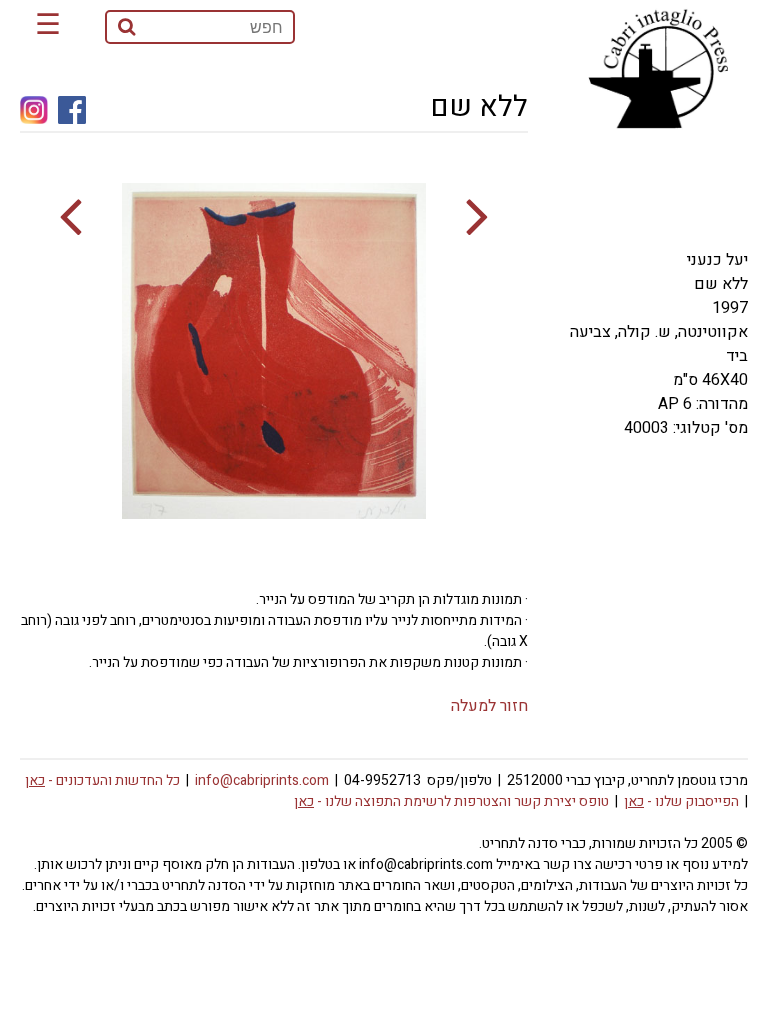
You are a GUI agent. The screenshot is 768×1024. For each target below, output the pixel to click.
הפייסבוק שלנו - (681, 801)
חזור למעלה (489, 706)
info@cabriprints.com (262, 780)
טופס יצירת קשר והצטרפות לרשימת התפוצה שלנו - (451, 801)
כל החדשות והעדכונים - (102, 780)
